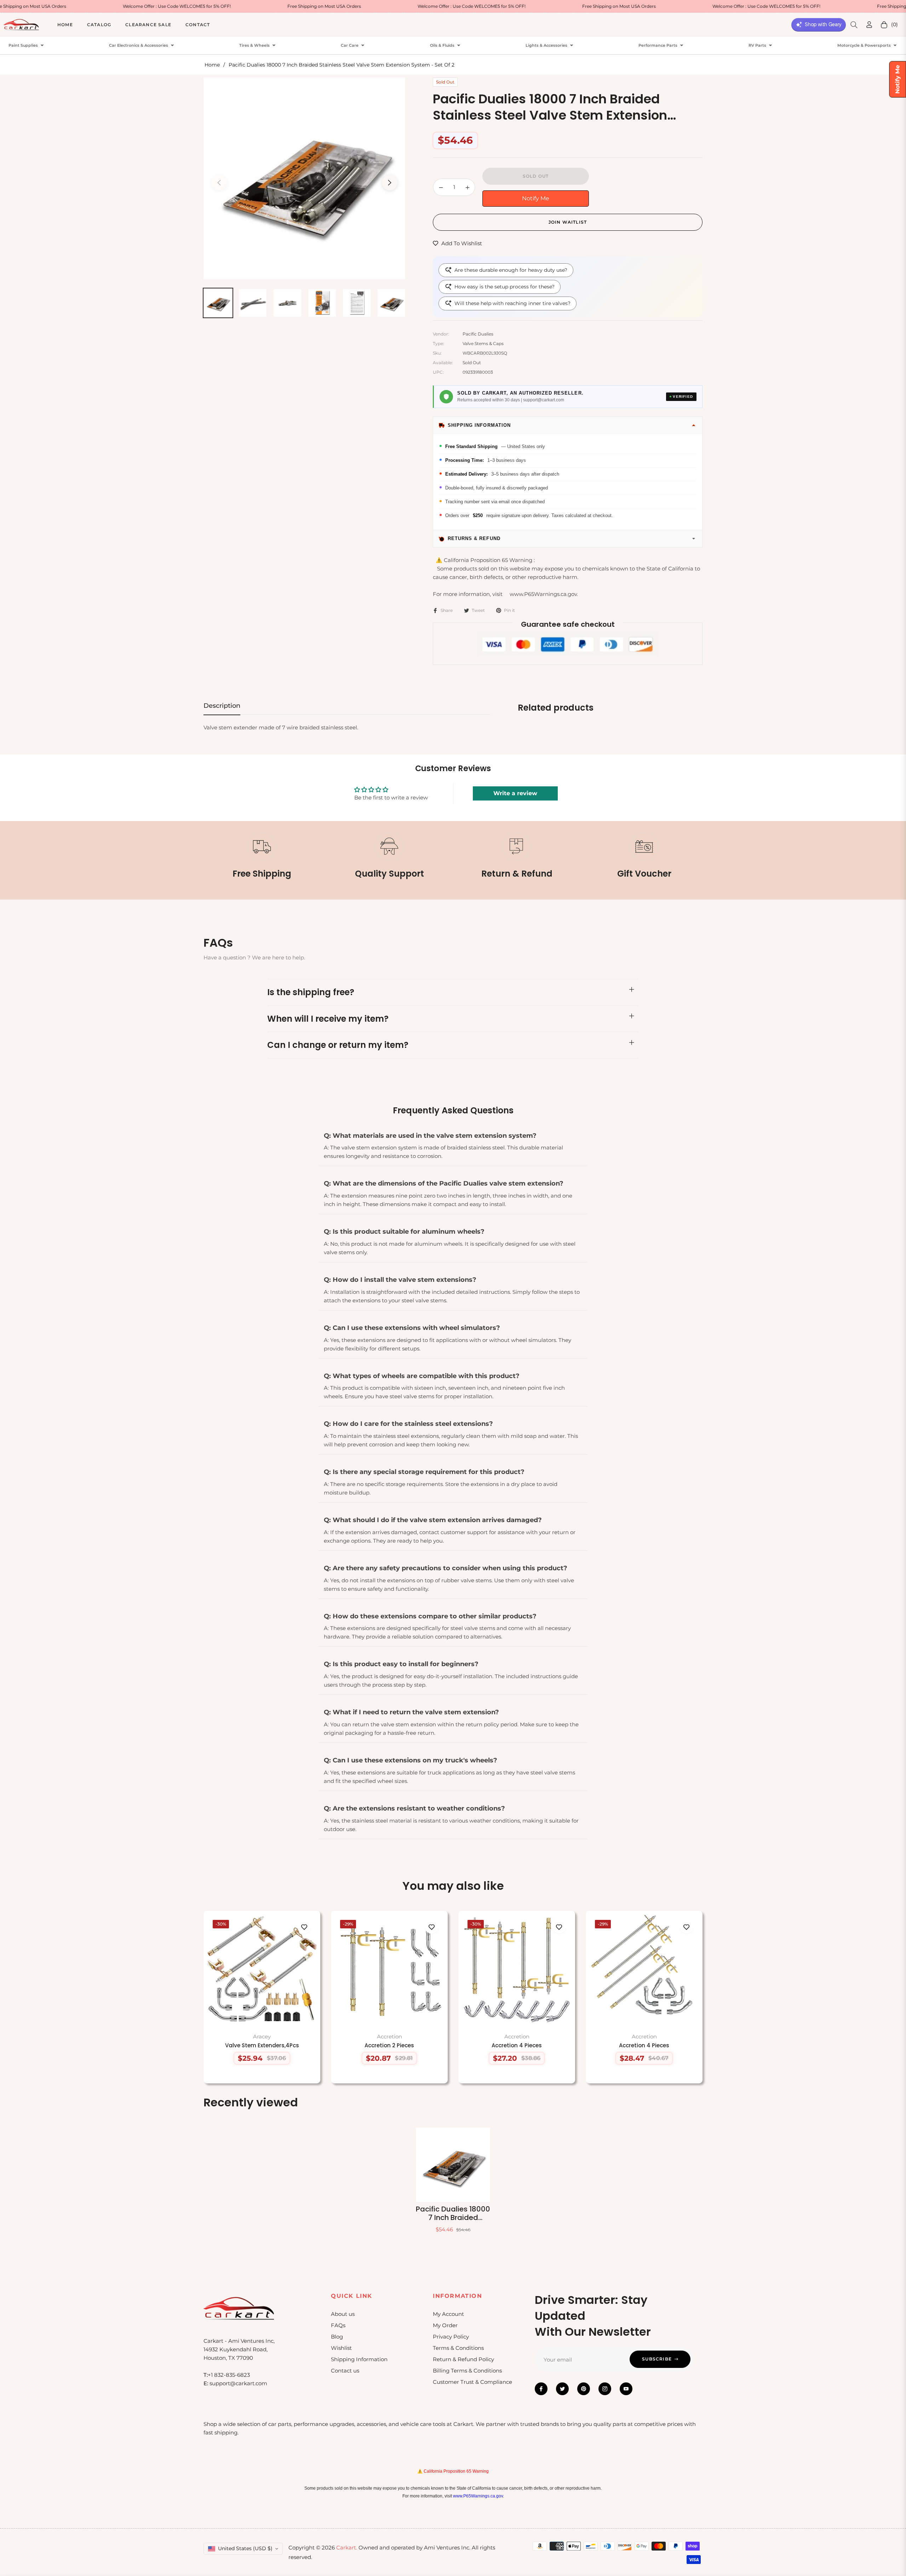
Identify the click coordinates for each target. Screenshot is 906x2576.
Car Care (350, 45)
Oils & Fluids (442, 45)
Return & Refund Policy (463, 2359)
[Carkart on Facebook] (541, 2389)
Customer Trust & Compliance (472, 2382)
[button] (854, 25)
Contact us (345, 2371)
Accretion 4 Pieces (517, 2046)
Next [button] (390, 183)
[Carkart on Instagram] (605, 2389)
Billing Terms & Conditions (467, 2371)
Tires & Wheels (254, 45)
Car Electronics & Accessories (139, 45)
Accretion (389, 2036)
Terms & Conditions (458, 2348)
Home (212, 65)
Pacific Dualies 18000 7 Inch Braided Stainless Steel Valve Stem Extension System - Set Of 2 (453, 2213)
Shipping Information (359, 2359)
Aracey (262, 2036)
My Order (445, 2325)
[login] (869, 25)
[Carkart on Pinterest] (584, 2389)
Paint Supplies (23, 45)
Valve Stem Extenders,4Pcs (262, 2046)
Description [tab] (222, 706)
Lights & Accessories (546, 45)
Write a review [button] (515, 793)
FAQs (338, 2325)
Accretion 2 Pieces (389, 2046)
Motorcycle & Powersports (864, 45)
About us (343, 2314)
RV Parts (757, 45)
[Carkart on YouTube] (626, 2389)
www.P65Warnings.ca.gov (478, 2496)
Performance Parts (658, 45)
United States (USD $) (245, 2548)
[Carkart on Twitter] (562, 2389)
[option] (304, 178)
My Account (448, 2314)
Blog (337, 2337)
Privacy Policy (451, 2337)
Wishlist (341, 2348)
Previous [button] (219, 183)
